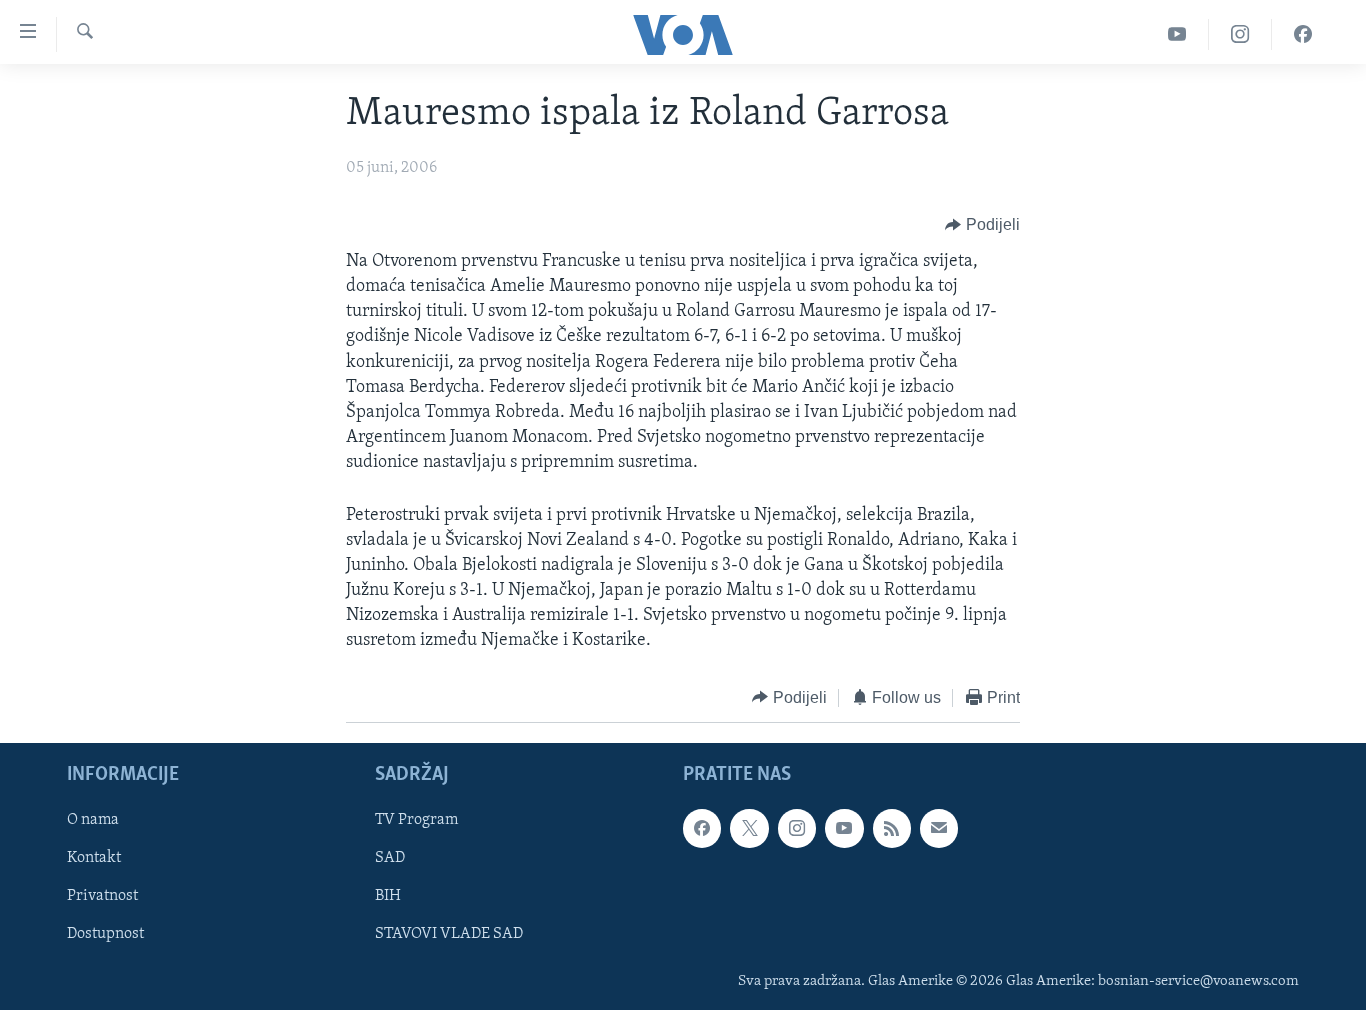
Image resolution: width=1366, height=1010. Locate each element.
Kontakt (94, 859)
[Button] (982, 225)
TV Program (416, 821)
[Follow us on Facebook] (702, 829)
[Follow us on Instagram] (797, 829)
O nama (93, 821)
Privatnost (102, 897)
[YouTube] (1177, 34)
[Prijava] (939, 829)
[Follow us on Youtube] (844, 829)
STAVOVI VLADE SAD (449, 935)
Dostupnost (105, 935)
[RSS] (892, 829)
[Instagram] (1240, 34)
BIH (388, 897)
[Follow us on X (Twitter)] (749, 829)
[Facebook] (1303, 34)
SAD (390, 859)
